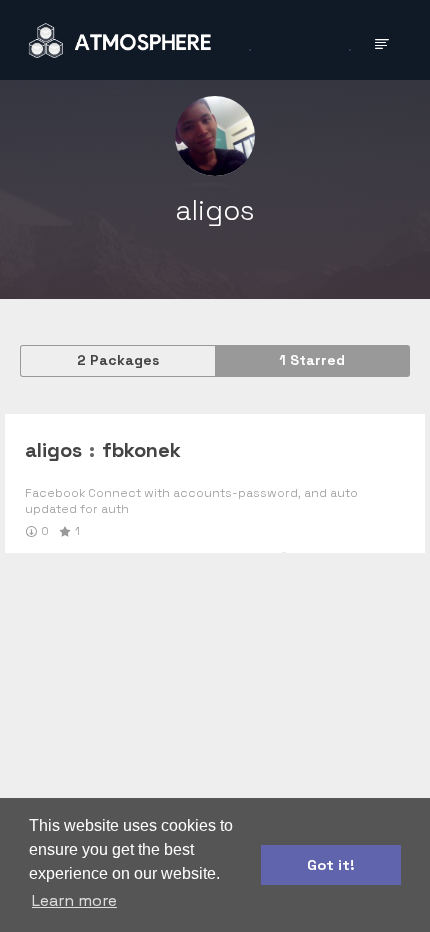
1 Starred (312, 360)
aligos (53, 450)
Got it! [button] (331, 865)
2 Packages (118, 360)
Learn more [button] (74, 900)
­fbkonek (141, 450)
